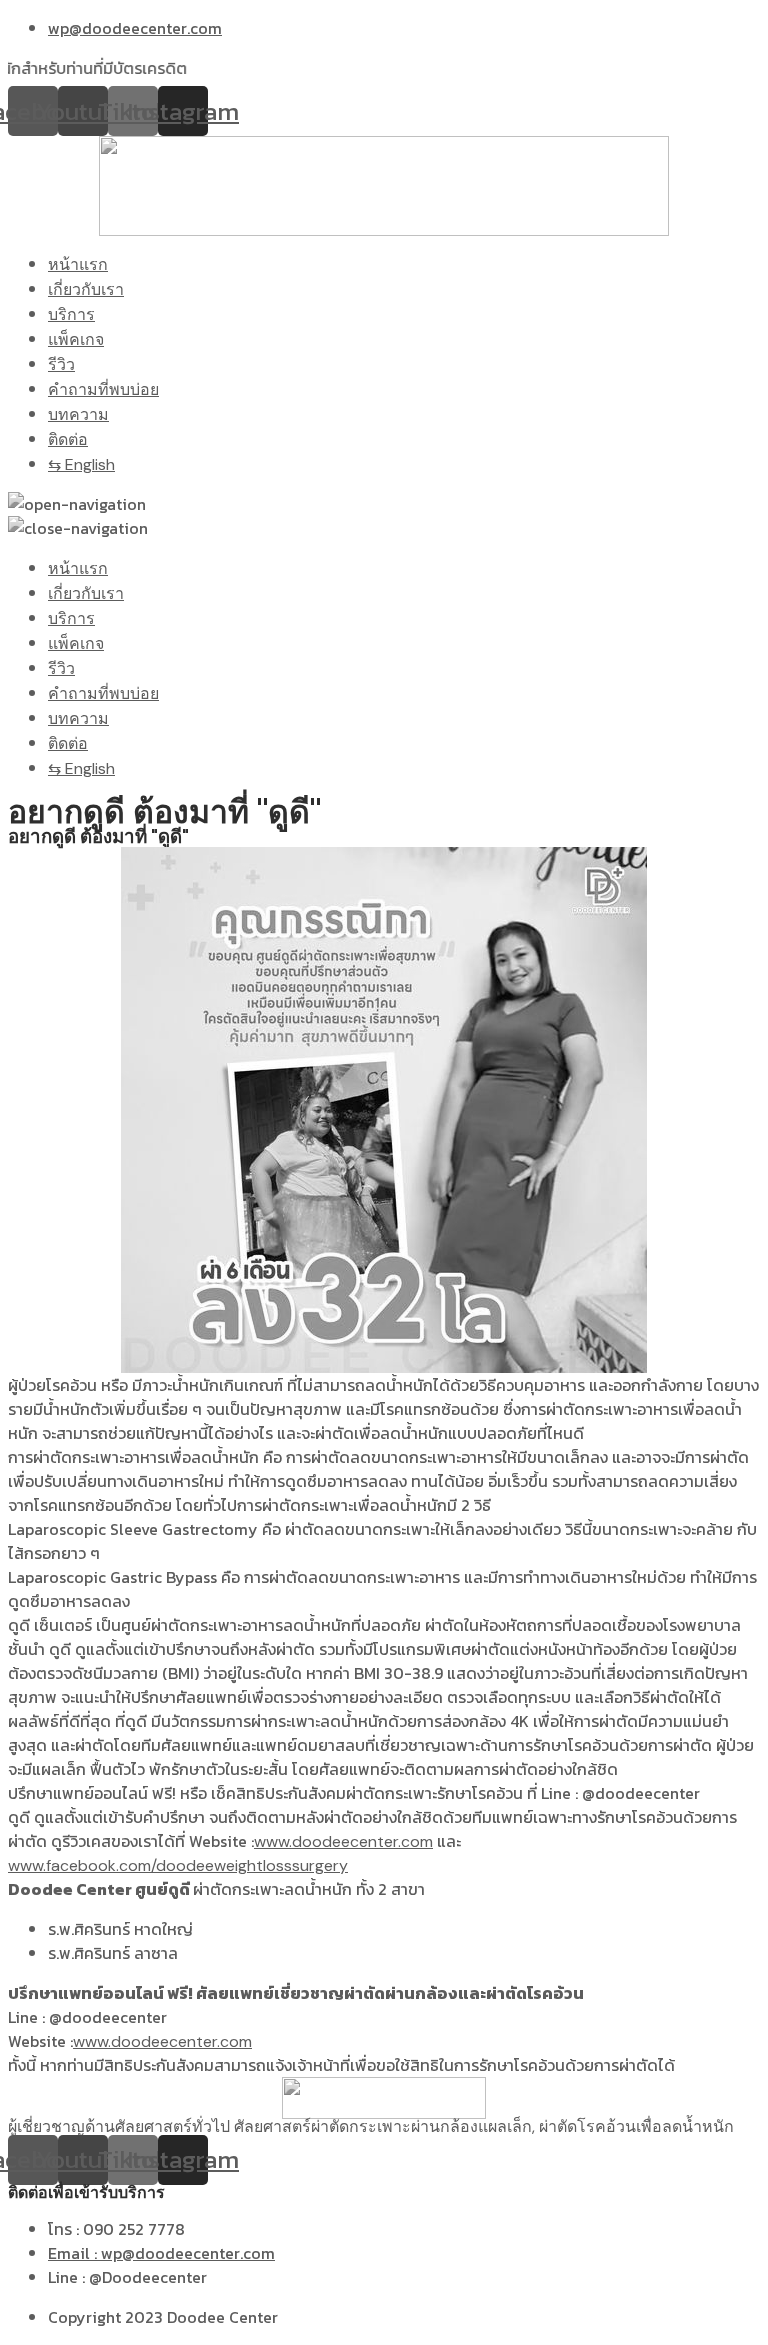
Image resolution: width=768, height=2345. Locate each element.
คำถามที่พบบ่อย (103, 389)
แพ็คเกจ (76, 339)
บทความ (78, 414)
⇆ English (81, 464)
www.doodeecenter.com (343, 1841)
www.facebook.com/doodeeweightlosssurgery (178, 1865)
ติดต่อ (68, 439)
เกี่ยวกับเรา (86, 289)
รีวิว (61, 364)
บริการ (71, 314)
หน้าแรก (78, 264)
